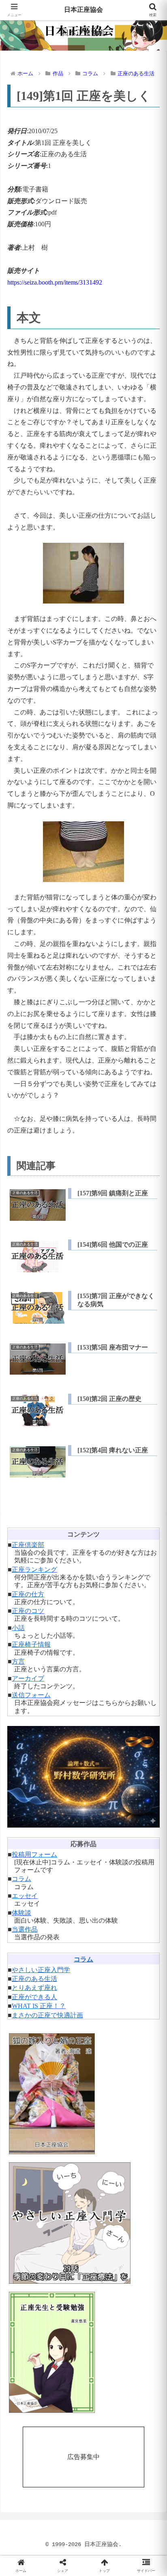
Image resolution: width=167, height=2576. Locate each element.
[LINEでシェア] (139, 2228)
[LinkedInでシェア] (84, 2250)
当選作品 (25, 1929)
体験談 (21, 1913)
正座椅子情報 (31, 1644)
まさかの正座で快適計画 (47, 2015)
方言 (18, 1661)
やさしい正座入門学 (41, 1970)
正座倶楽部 (28, 1545)
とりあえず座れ (34, 1988)
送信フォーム (31, 1695)
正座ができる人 (34, 1997)
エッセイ (25, 1896)
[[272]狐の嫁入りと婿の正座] (83, 2094)
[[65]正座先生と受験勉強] (83, 2352)
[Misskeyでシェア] (139, 2206)
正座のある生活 (34, 1979)
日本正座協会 (83, 10)
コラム (21, 1879)
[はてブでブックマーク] (102, 2228)
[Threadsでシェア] (65, 2228)
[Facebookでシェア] (28, 2228)
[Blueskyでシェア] (102, 2206)
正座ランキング (34, 1570)
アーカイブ (28, 1678)
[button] (150, 1592)
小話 (18, 1628)
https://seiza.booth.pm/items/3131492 (55, 282)
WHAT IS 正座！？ (39, 2006)
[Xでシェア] (28, 2206)
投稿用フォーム (34, 1854)
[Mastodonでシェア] (65, 2206)
